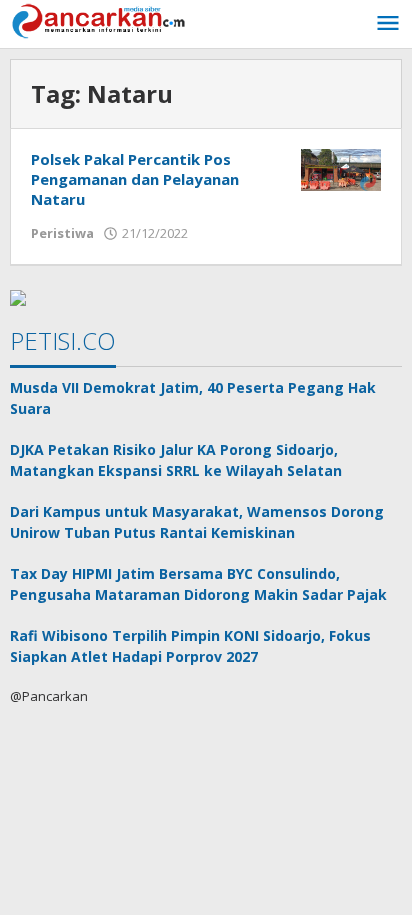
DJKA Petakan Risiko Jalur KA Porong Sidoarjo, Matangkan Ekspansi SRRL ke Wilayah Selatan (176, 460)
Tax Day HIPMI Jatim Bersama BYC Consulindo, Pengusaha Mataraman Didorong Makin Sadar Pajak (198, 584)
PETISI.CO (63, 340)
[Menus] (388, 24)
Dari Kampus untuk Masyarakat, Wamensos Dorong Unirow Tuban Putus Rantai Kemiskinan (197, 522)
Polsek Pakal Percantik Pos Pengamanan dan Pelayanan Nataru (135, 179)
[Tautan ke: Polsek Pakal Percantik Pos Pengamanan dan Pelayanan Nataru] (341, 168)
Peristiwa (62, 233)
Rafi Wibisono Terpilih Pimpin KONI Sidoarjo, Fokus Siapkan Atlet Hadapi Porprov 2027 (190, 646)
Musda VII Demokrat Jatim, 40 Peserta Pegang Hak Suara (193, 398)
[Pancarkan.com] (100, 19)
